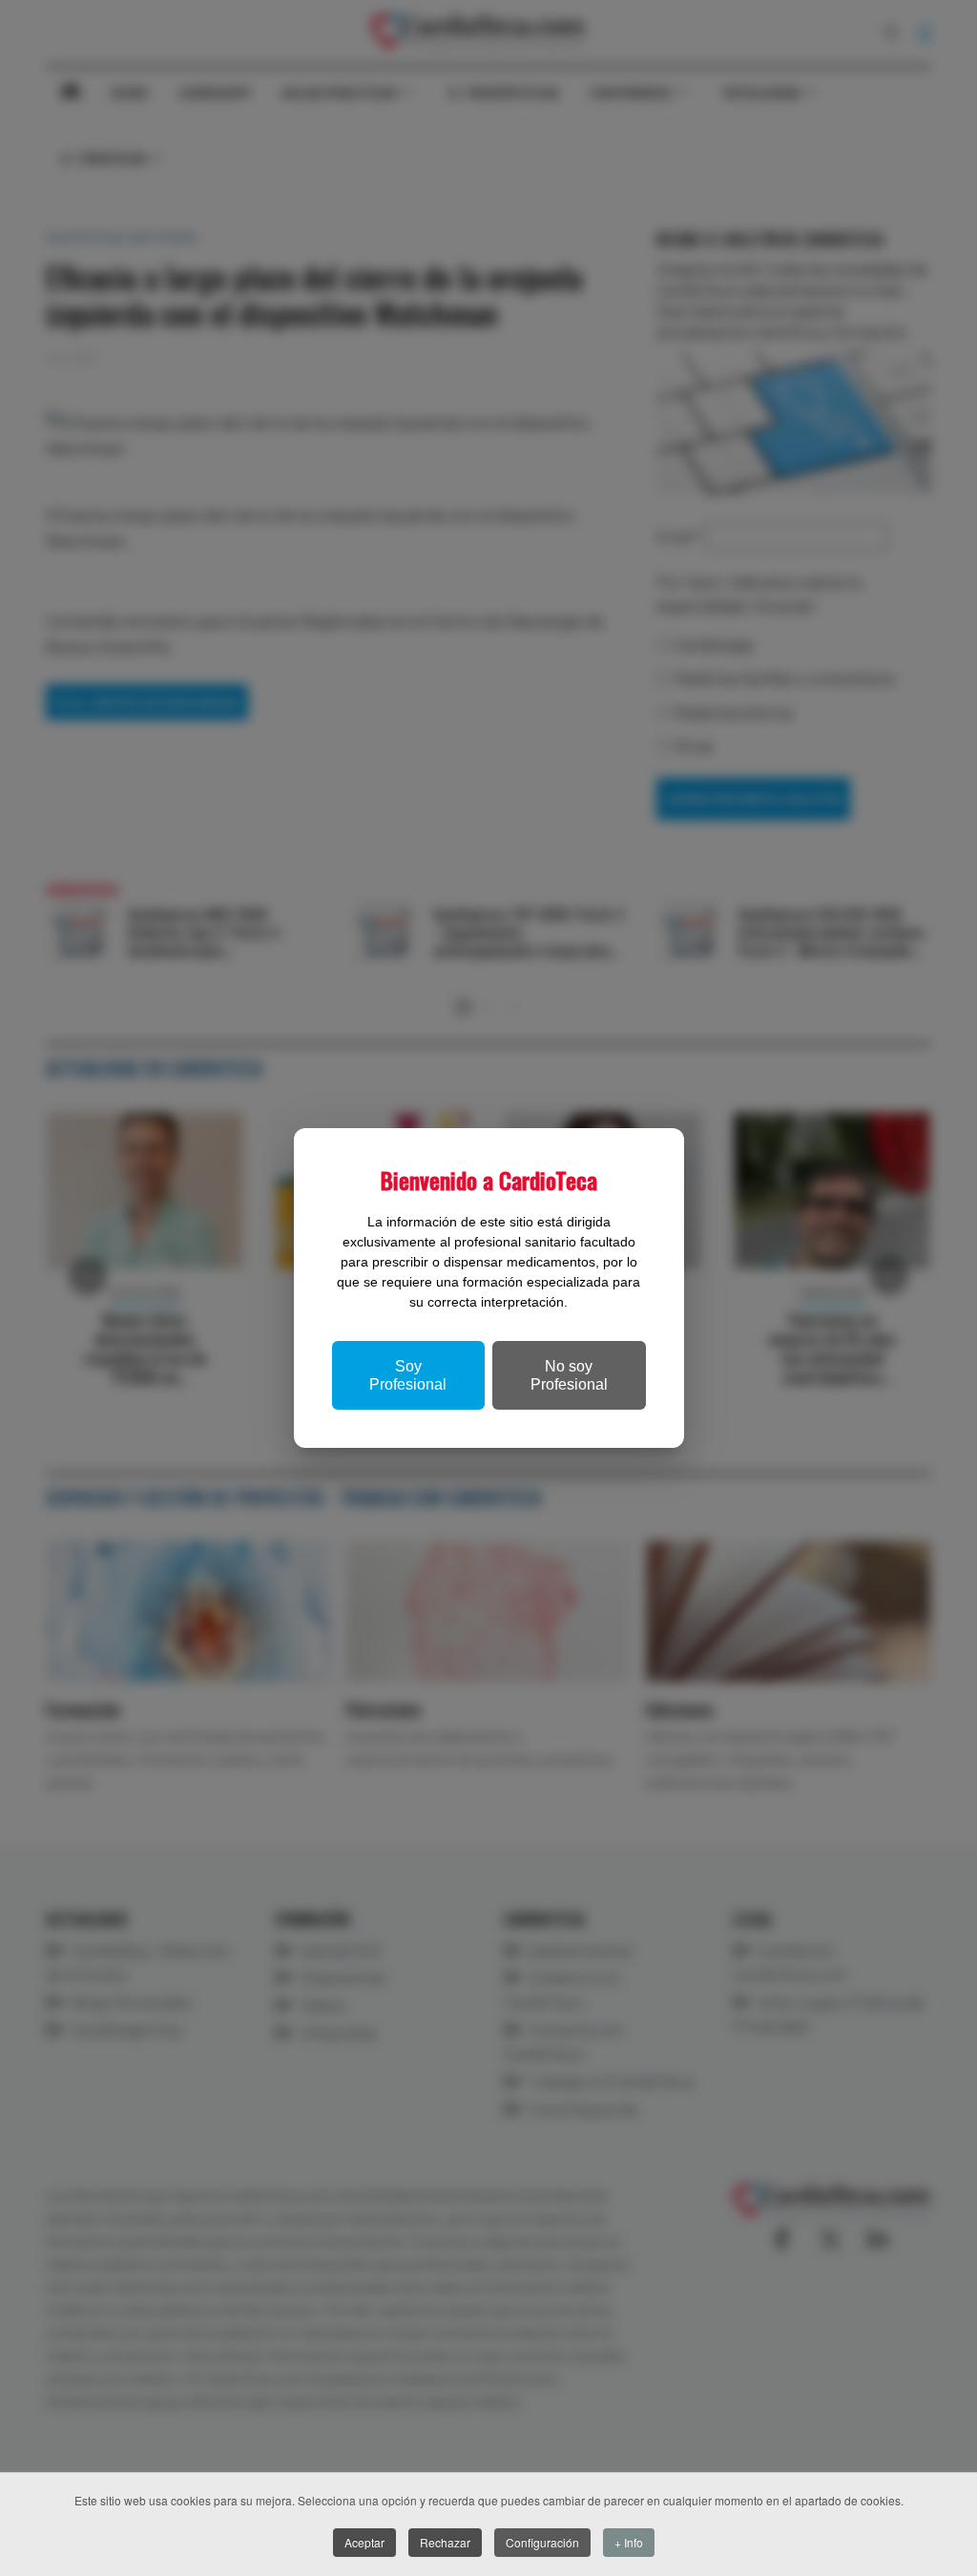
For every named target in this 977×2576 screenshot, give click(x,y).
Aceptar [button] (364, 2542)
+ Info (629, 2542)
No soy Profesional (569, 1375)
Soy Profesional (408, 1375)
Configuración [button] (542, 2542)
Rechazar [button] (445, 2542)
